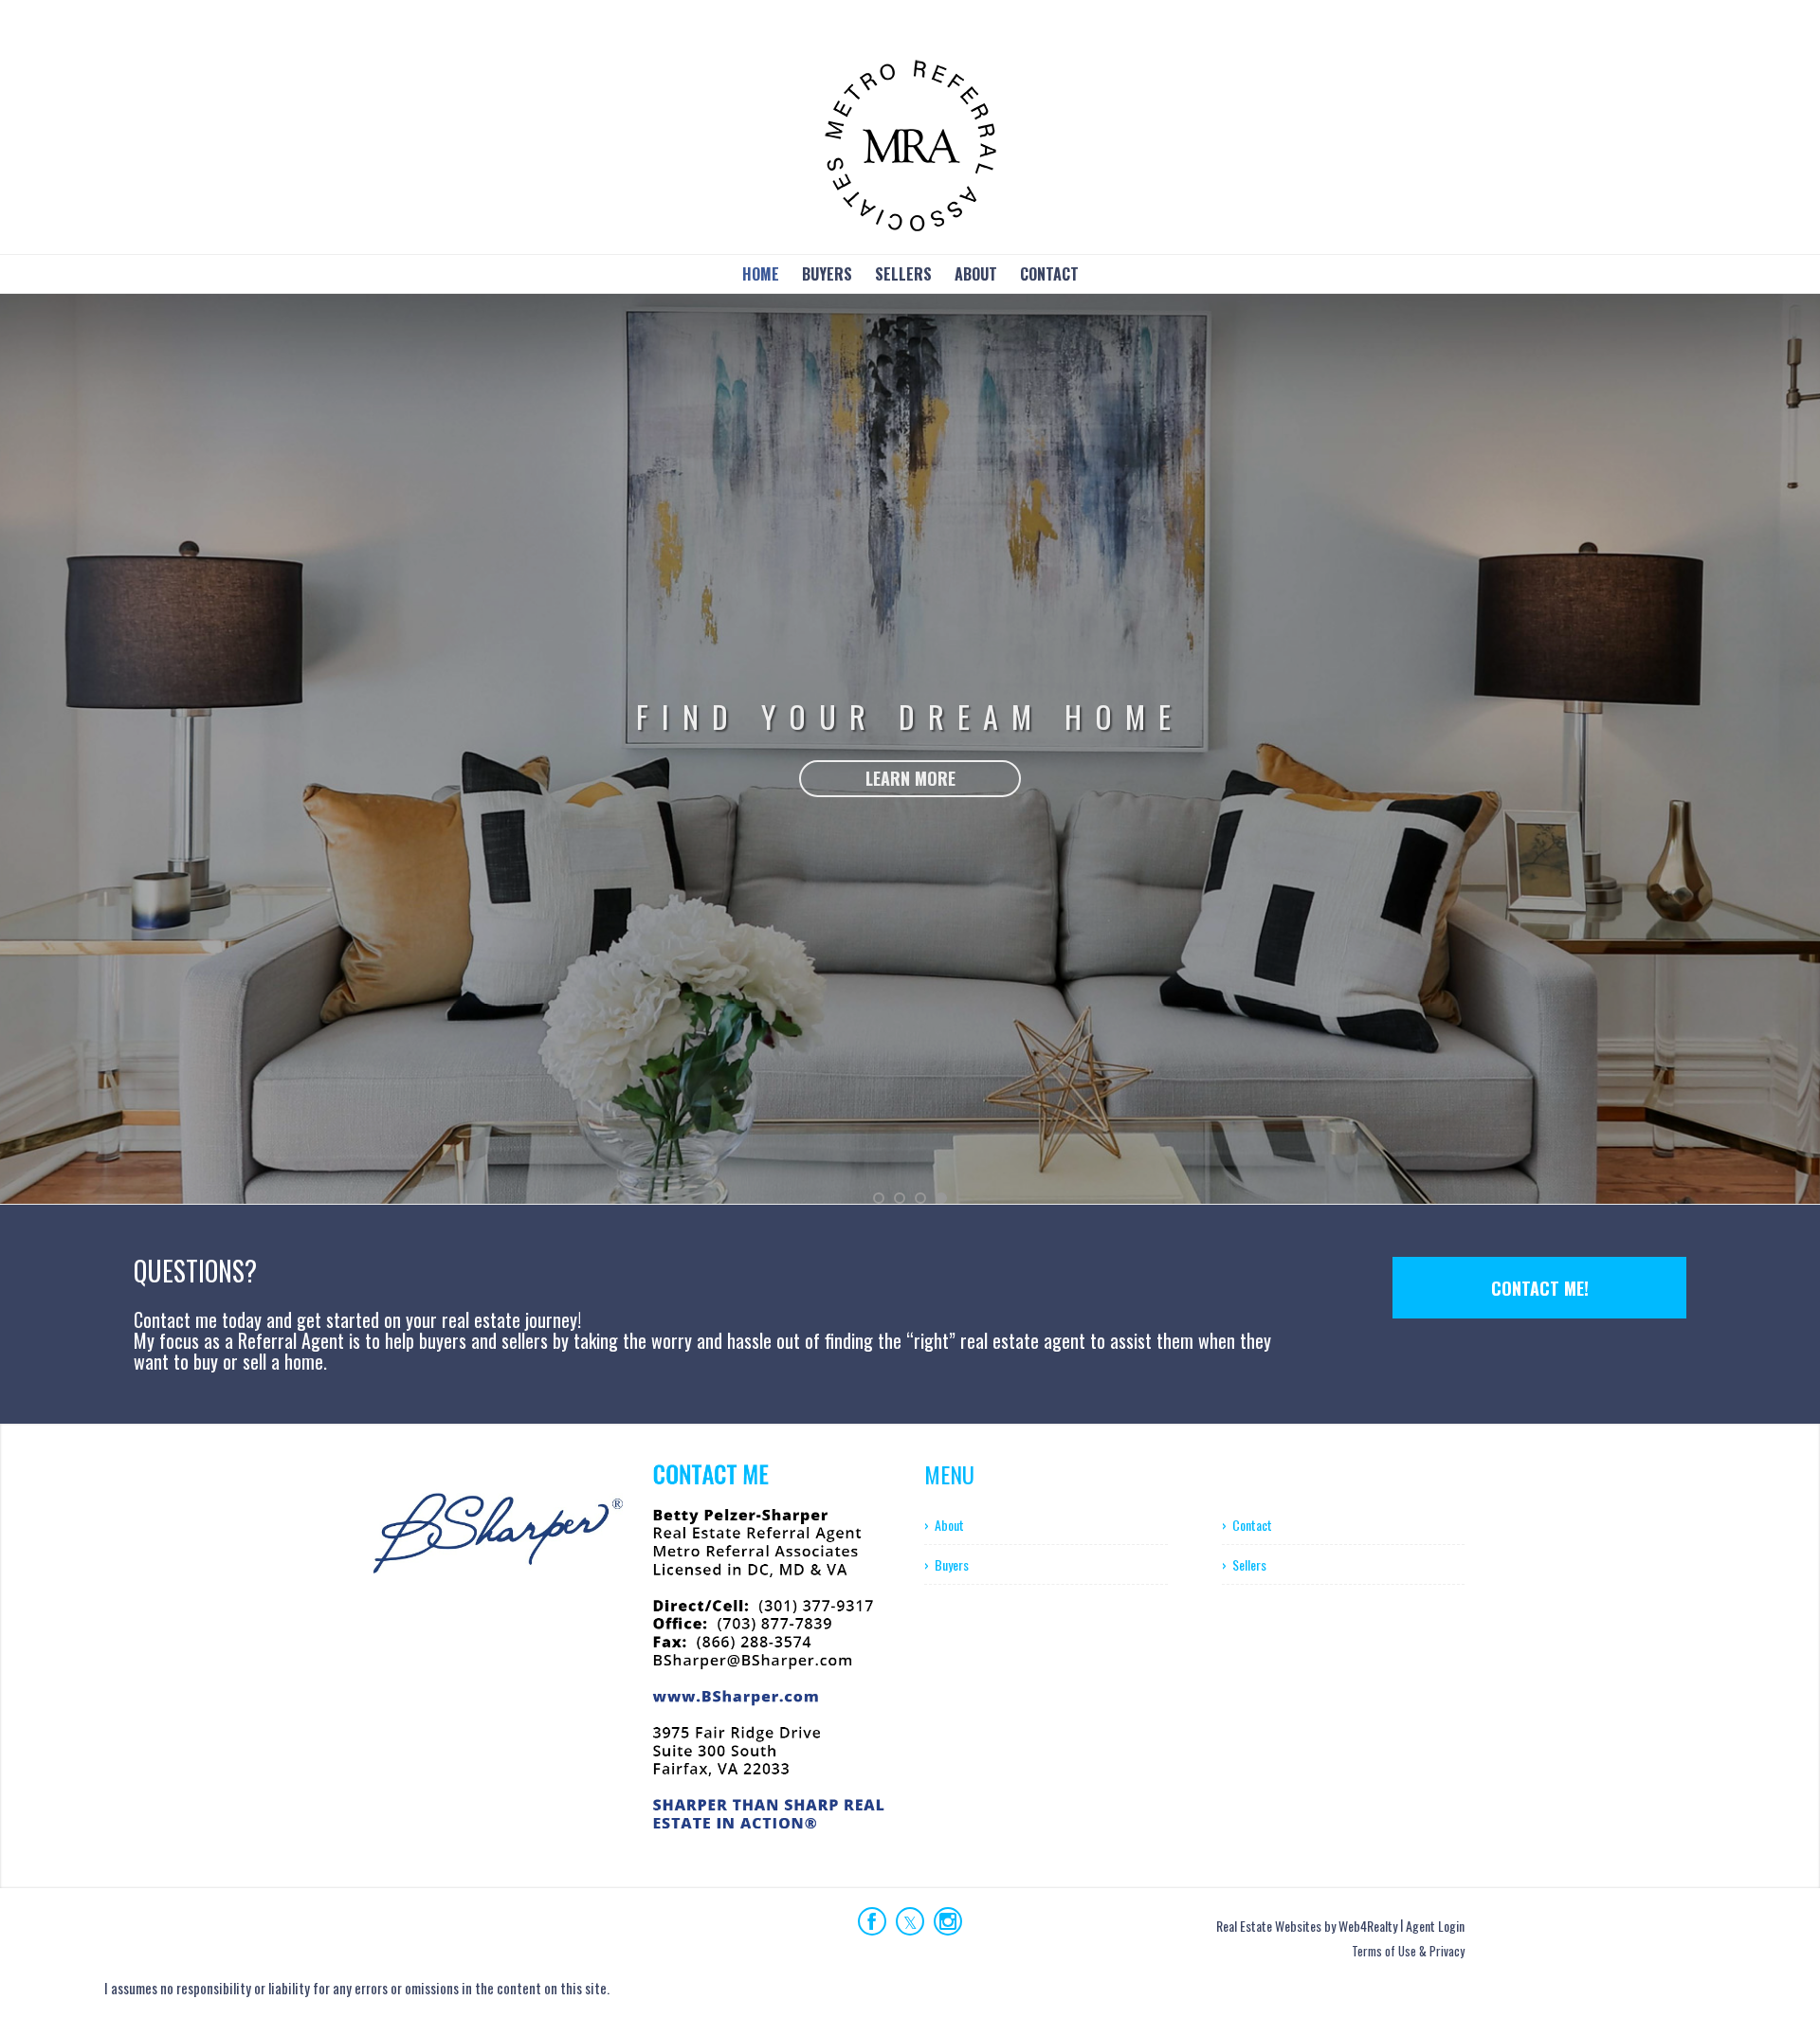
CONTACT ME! (1540, 1288)
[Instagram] (948, 1921)
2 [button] (900, 1198)
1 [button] (879, 1198)
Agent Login (1435, 1926)
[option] (910, 749)
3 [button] (920, 1198)
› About (944, 1525)
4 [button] (941, 1198)
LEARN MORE (910, 863)
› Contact (1247, 1525)
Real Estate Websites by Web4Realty (1307, 1926)
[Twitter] (910, 1921)
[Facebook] (872, 1921)
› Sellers (1244, 1564)
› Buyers (946, 1564)
